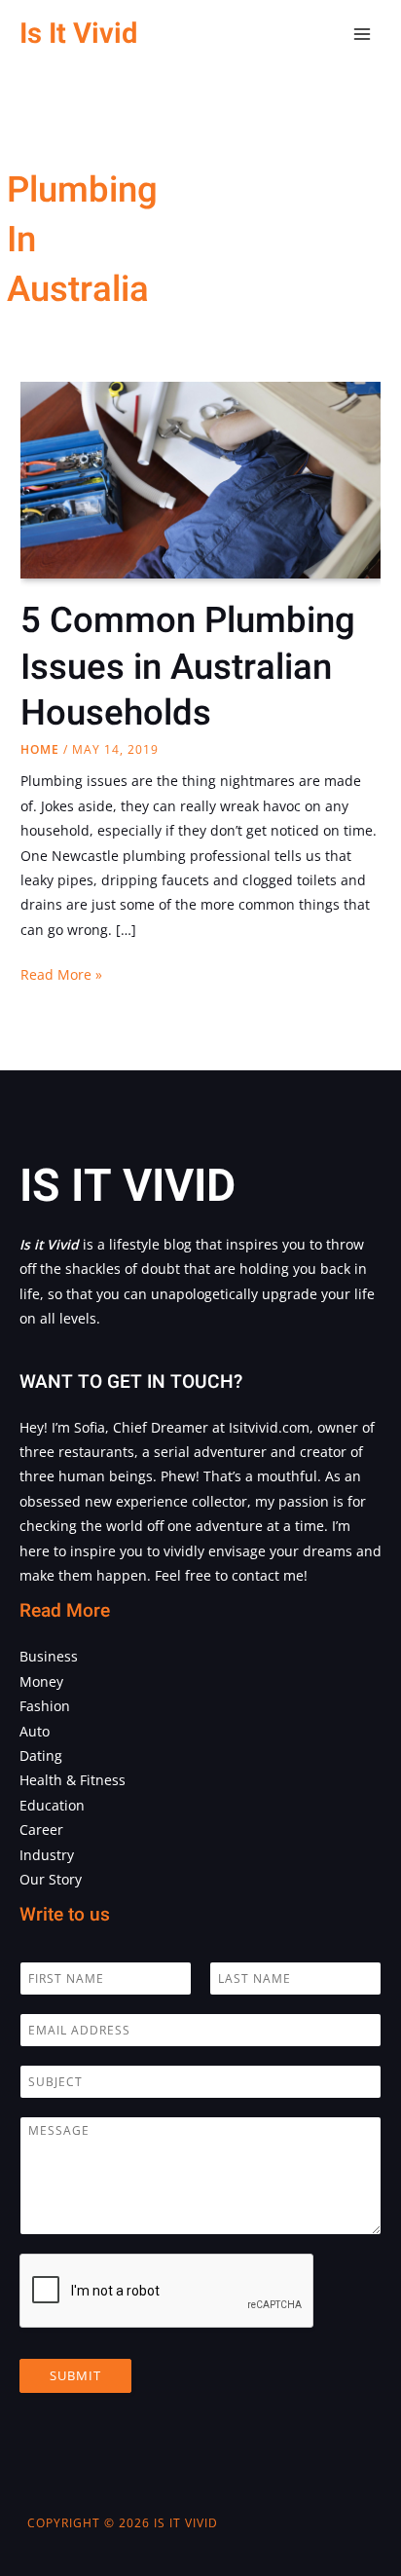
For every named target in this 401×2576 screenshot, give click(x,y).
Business (49, 1656)
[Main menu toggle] (363, 35)
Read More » (61, 975)
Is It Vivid (78, 34)
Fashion (45, 1706)
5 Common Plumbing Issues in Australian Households (188, 667)
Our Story (51, 1879)
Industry (47, 1855)
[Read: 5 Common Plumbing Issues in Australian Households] (200, 479)
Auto (35, 1731)
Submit (75, 2375)
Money (41, 1681)
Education (52, 1805)
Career (41, 1829)
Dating (41, 1755)
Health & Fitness (73, 1780)
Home (40, 749)
